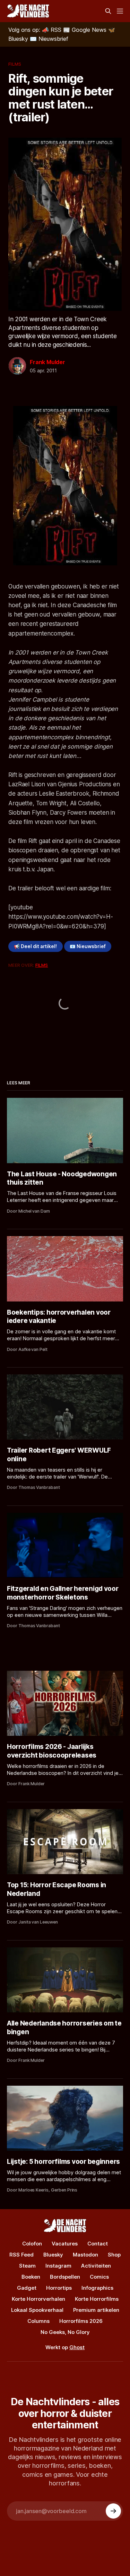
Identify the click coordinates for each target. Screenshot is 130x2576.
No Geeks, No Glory (65, 2332)
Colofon (32, 2244)
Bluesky (53, 2255)
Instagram (58, 2266)
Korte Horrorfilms (97, 2299)
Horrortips (59, 2288)
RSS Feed (21, 2255)
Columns (38, 2321)
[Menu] (120, 11)
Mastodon (85, 2255)
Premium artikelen (96, 2310)
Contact (98, 2244)
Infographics (97, 2288)
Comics (99, 2277)
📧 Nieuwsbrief (88, 946)
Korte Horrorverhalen (38, 2299)
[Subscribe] (113, 2511)
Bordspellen (65, 2277)
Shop (114, 2255)
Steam (27, 2266)
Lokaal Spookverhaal (37, 2310)
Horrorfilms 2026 (81, 2321)
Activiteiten (96, 2266)
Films (15, 64)
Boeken (31, 2277)
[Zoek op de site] (108, 11)
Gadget (27, 2288)
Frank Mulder (47, 362)
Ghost (77, 2347)
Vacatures (65, 2244)
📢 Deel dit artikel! (35, 946)
